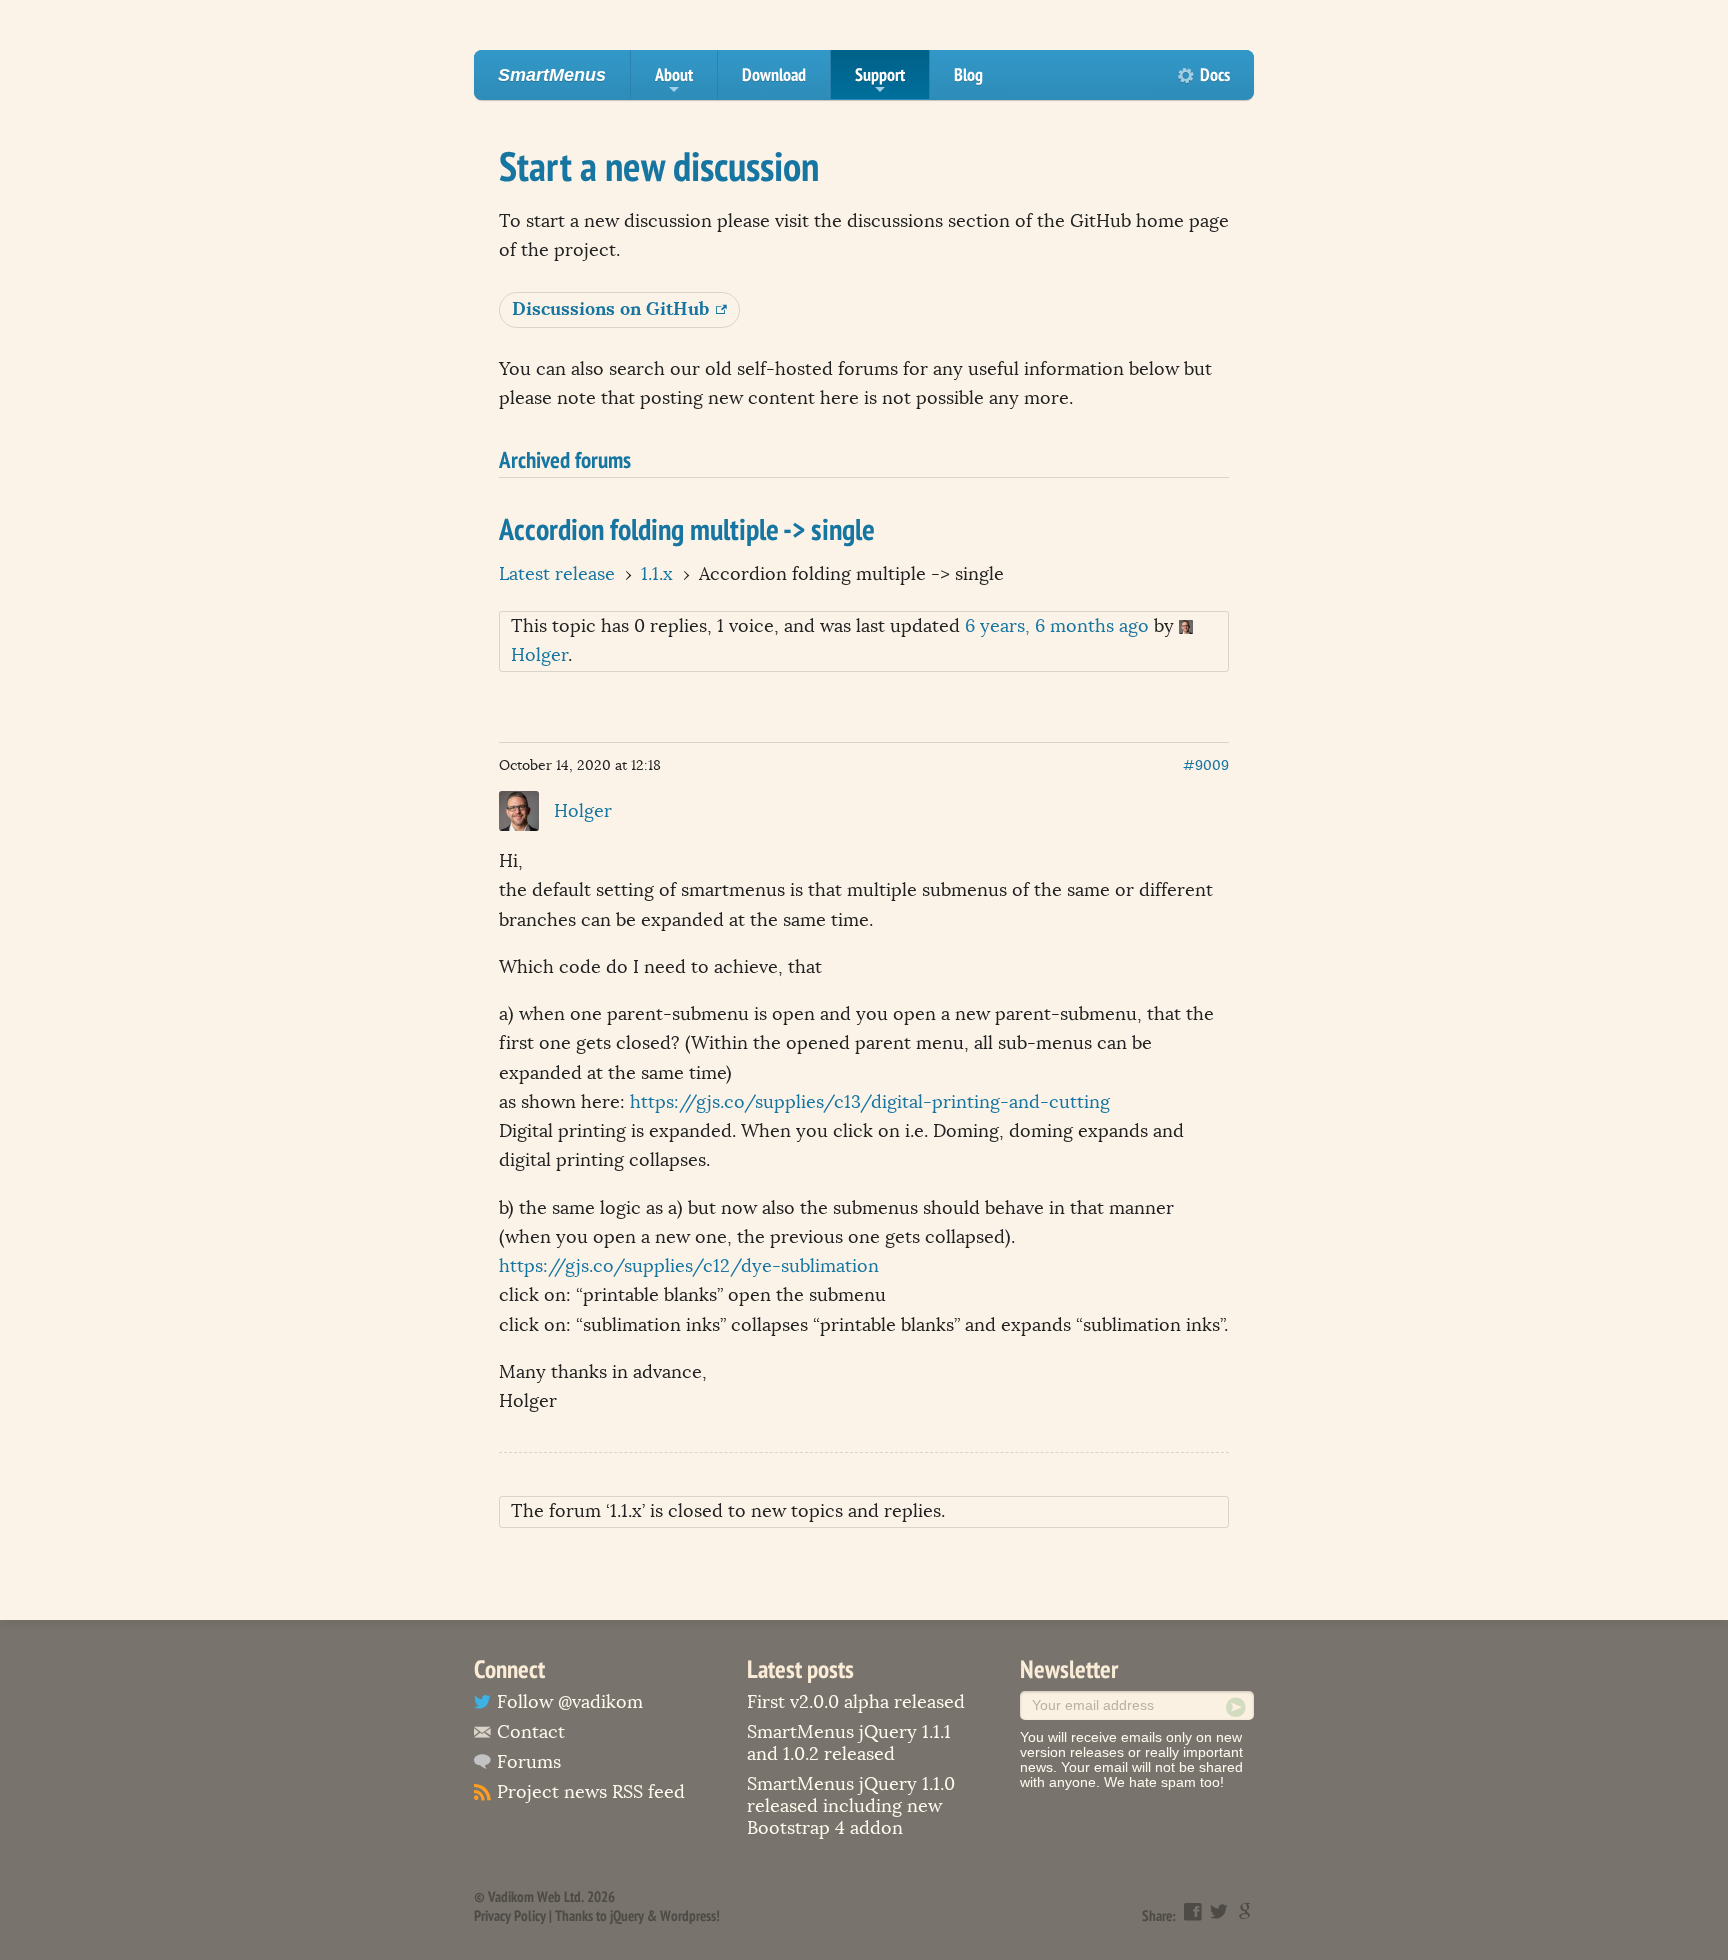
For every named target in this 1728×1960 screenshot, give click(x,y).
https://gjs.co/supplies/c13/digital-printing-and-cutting (870, 1102)
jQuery (627, 1915)
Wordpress (688, 1915)
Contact (531, 1732)
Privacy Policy (510, 1915)
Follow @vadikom (570, 1702)
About (674, 81)
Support (880, 81)
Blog (968, 74)
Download (774, 74)
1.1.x (657, 574)
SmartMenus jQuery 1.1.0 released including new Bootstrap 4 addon (851, 1806)
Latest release (557, 574)
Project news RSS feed (591, 1792)
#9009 (1206, 765)
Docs (1215, 74)
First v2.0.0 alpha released (856, 1702)
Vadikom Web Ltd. (536, 1896)
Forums (529, 1762)
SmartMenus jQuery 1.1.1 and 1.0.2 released (849, 1743)
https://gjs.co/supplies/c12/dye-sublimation (689, 1266)
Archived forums (565, 459)
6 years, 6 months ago (1057, 626)
